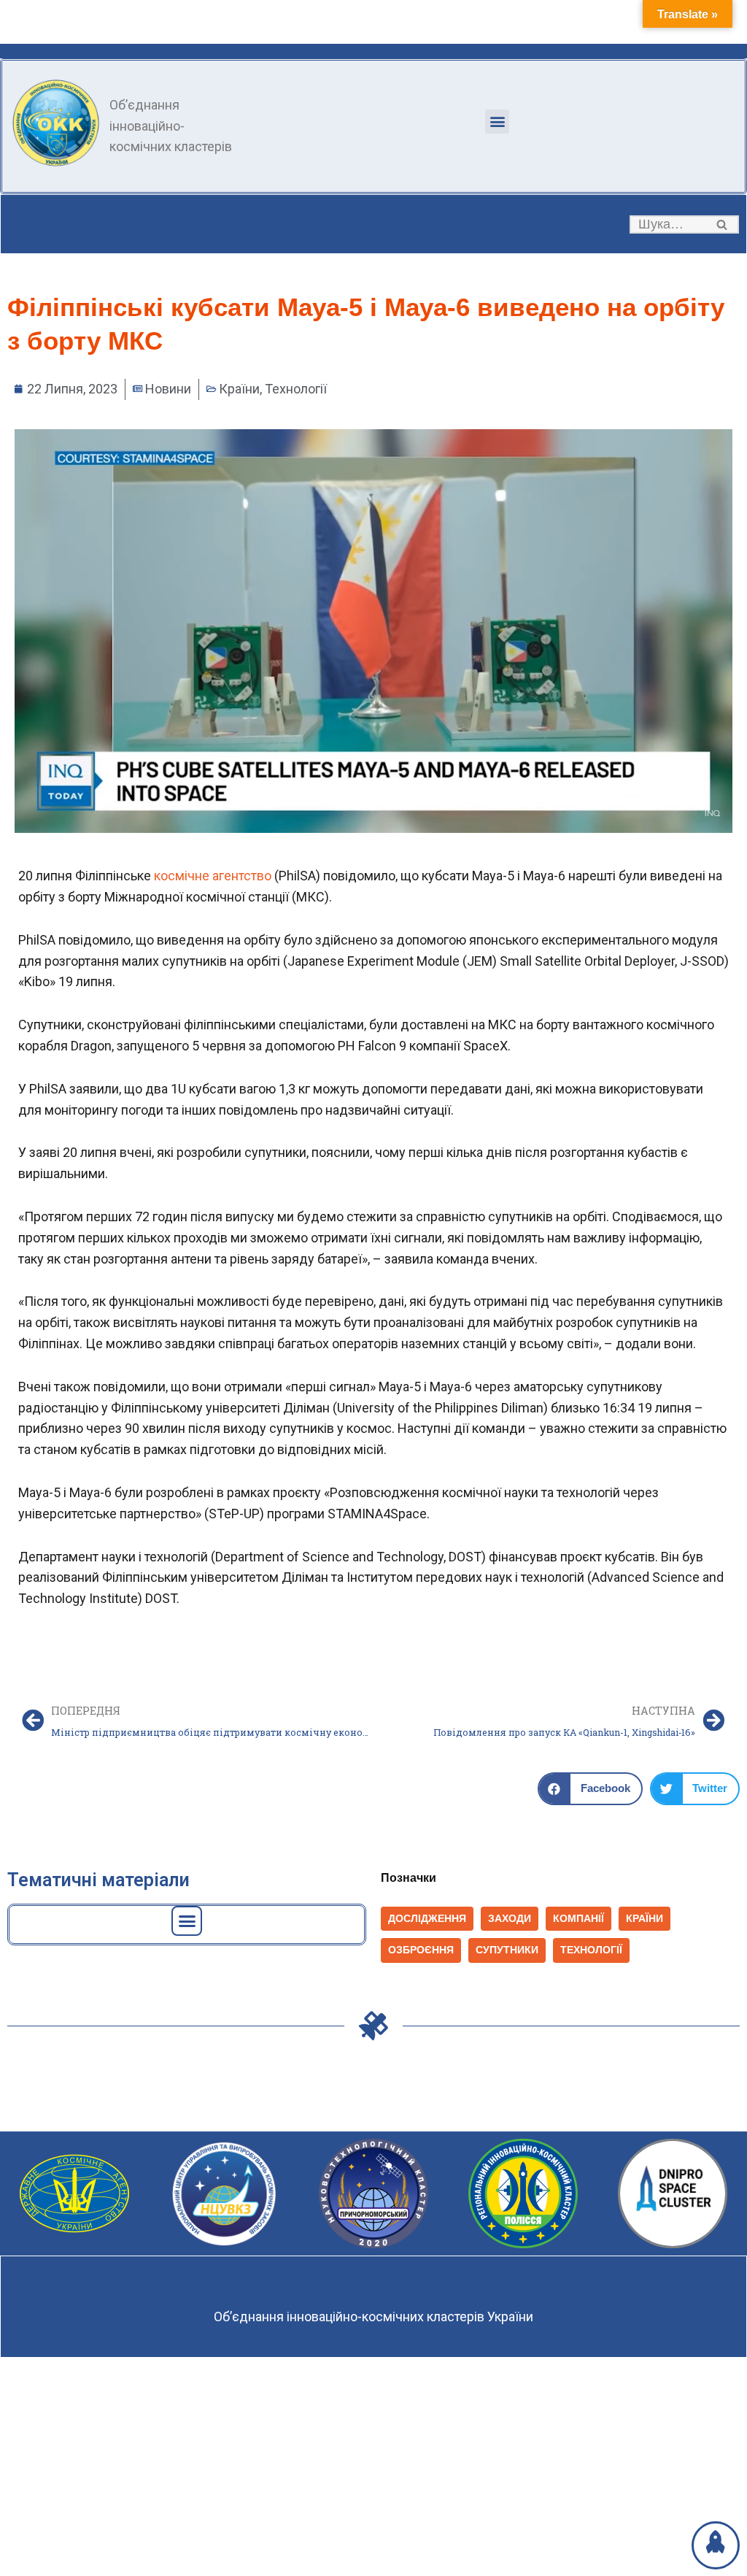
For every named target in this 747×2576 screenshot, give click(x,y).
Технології (296, 389)
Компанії (578, 1919)
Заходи (510, 1919)
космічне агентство (213, 876)
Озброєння (421, 1950)
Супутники (507, 1950)
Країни (239, 389)
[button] (497, 122)
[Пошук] (723, 224)
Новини (168, 389)
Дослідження (427, 1919)
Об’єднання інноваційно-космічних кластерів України (373, 2317)
